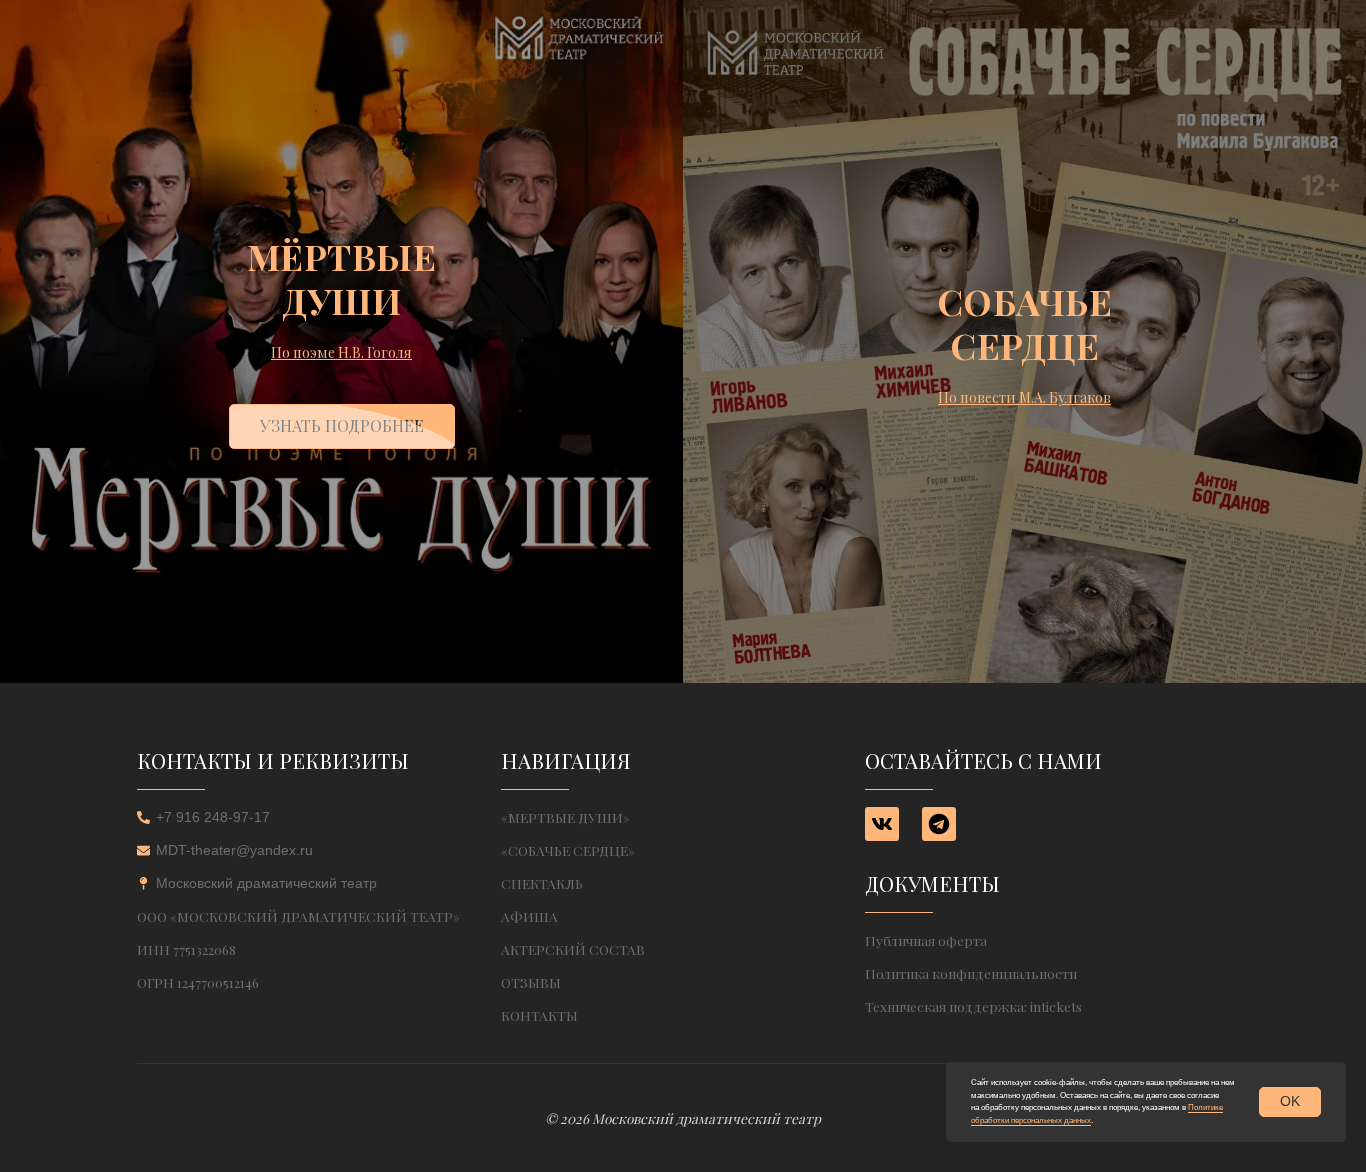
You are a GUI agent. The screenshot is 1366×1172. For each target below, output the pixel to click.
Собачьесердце (1025, 323)
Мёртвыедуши (342, 278)
